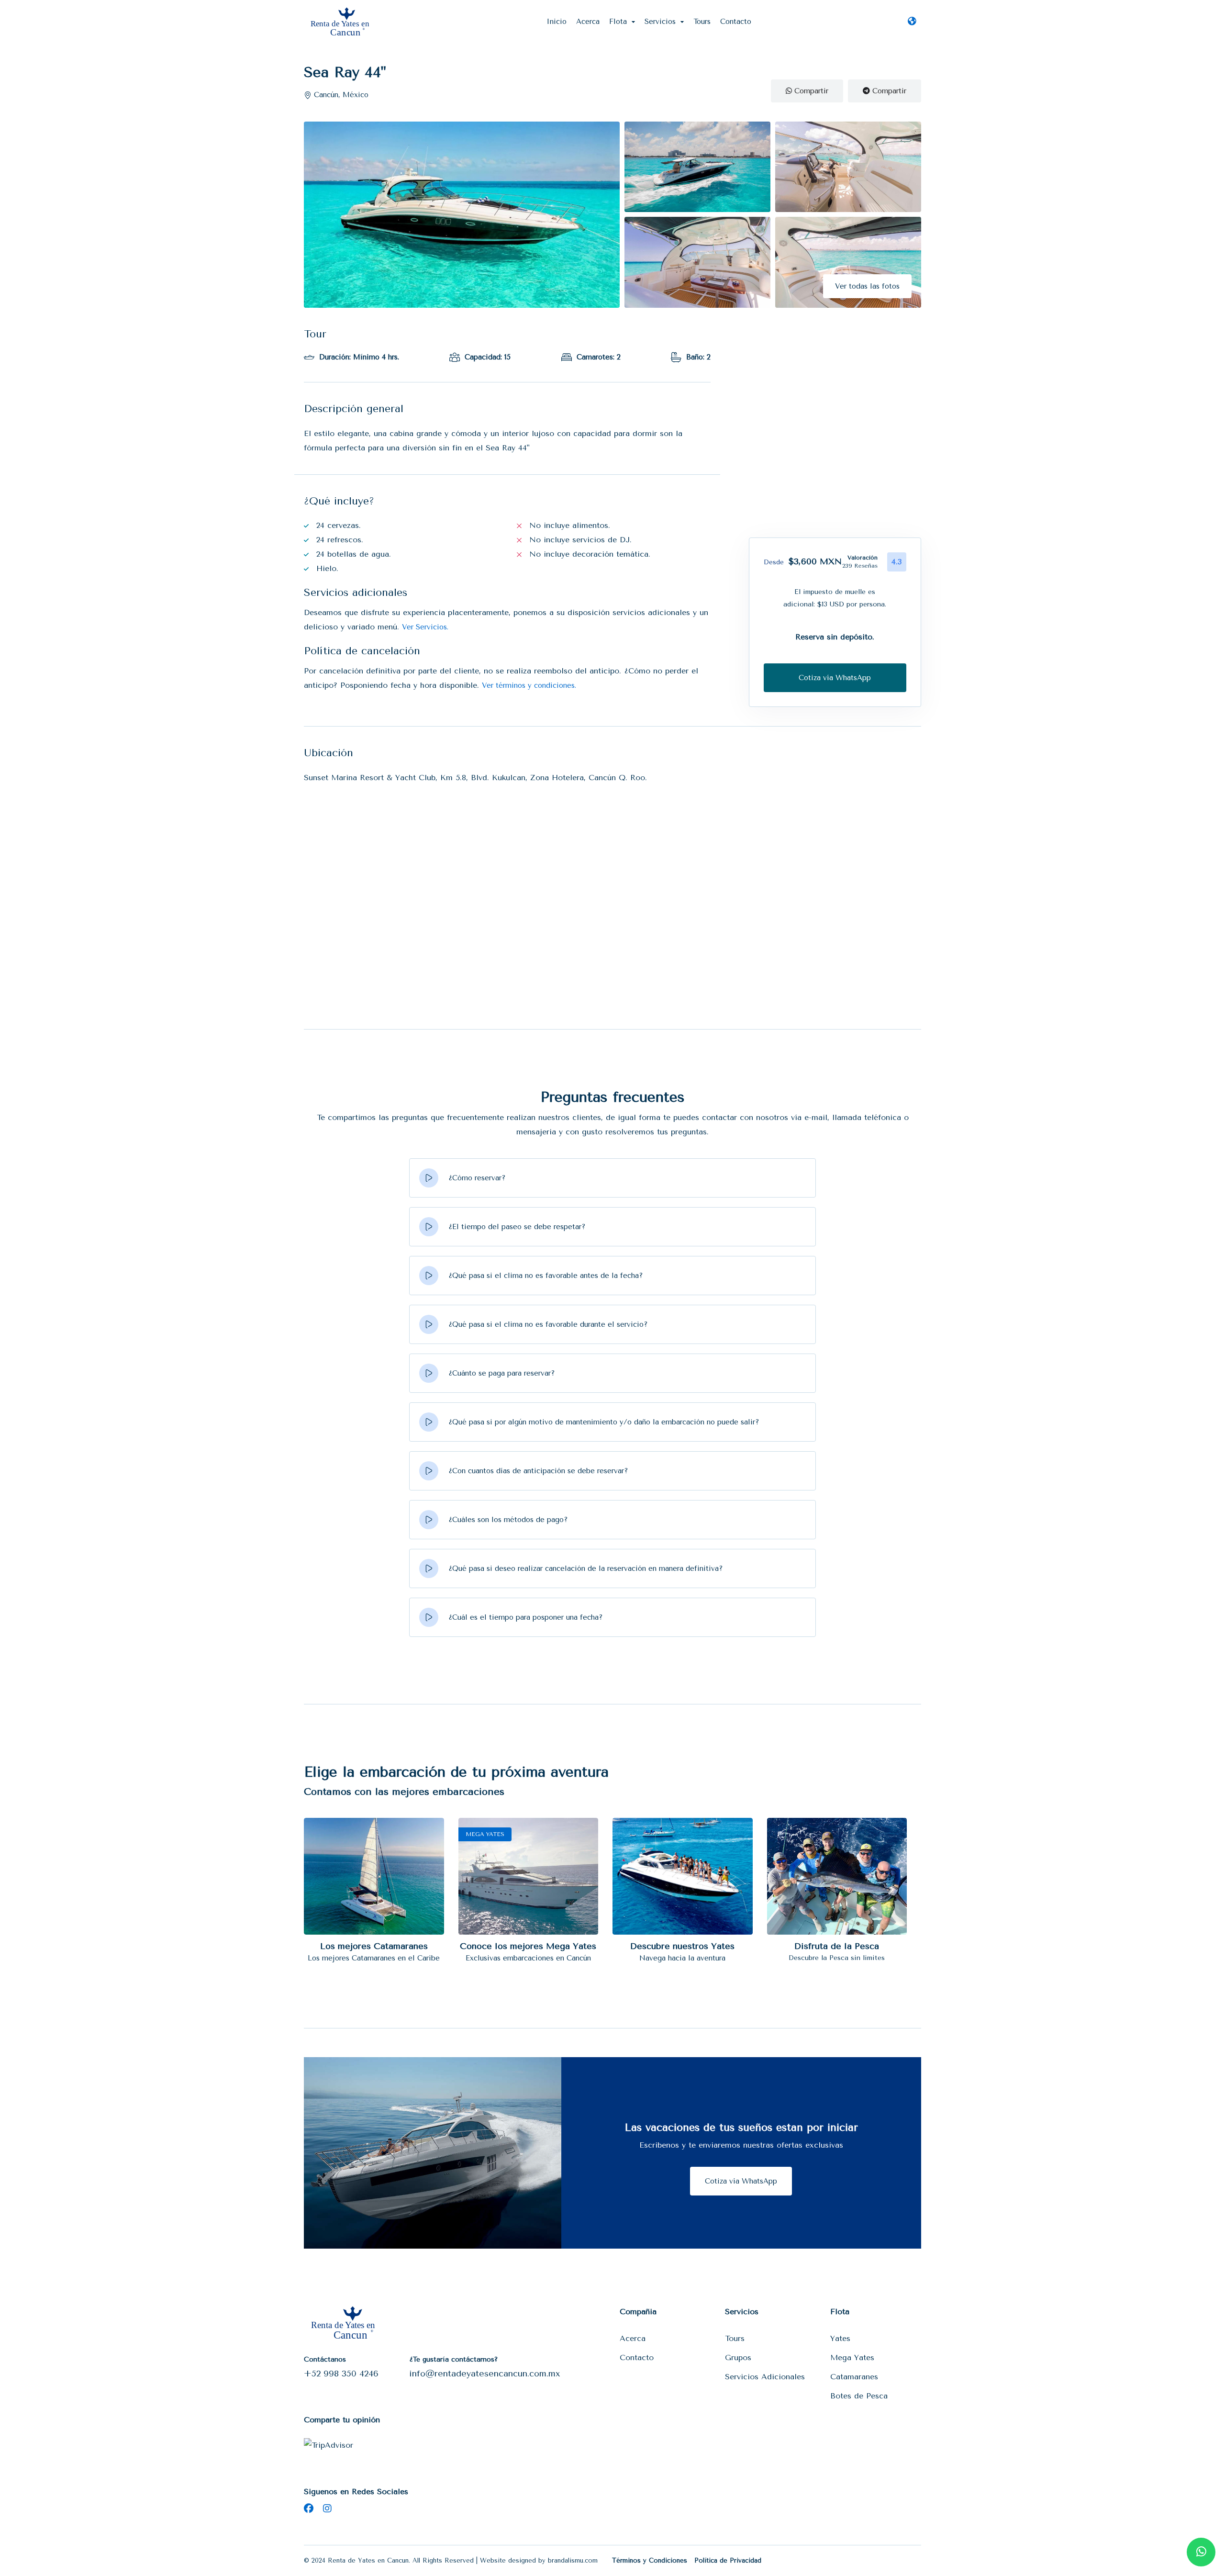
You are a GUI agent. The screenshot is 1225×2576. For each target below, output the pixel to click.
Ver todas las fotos (867, 286)
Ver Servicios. (425, 627)
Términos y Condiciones (650, 2560)
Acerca (588, 22)
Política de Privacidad (728, 2560)
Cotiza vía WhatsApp (741, 2181)
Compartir (810, 91)
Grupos (738, 2358)
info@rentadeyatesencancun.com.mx (485, 2374)
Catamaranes (854, 2377)
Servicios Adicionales (765, 2377)
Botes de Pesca (859, 2396)
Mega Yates (852, 2358)
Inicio (557, 22)
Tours (702, 22)
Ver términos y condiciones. (529, 685)
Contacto (736, 22)
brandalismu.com (573, 2560)
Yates (840, 2338)
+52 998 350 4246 (341, 2374)
